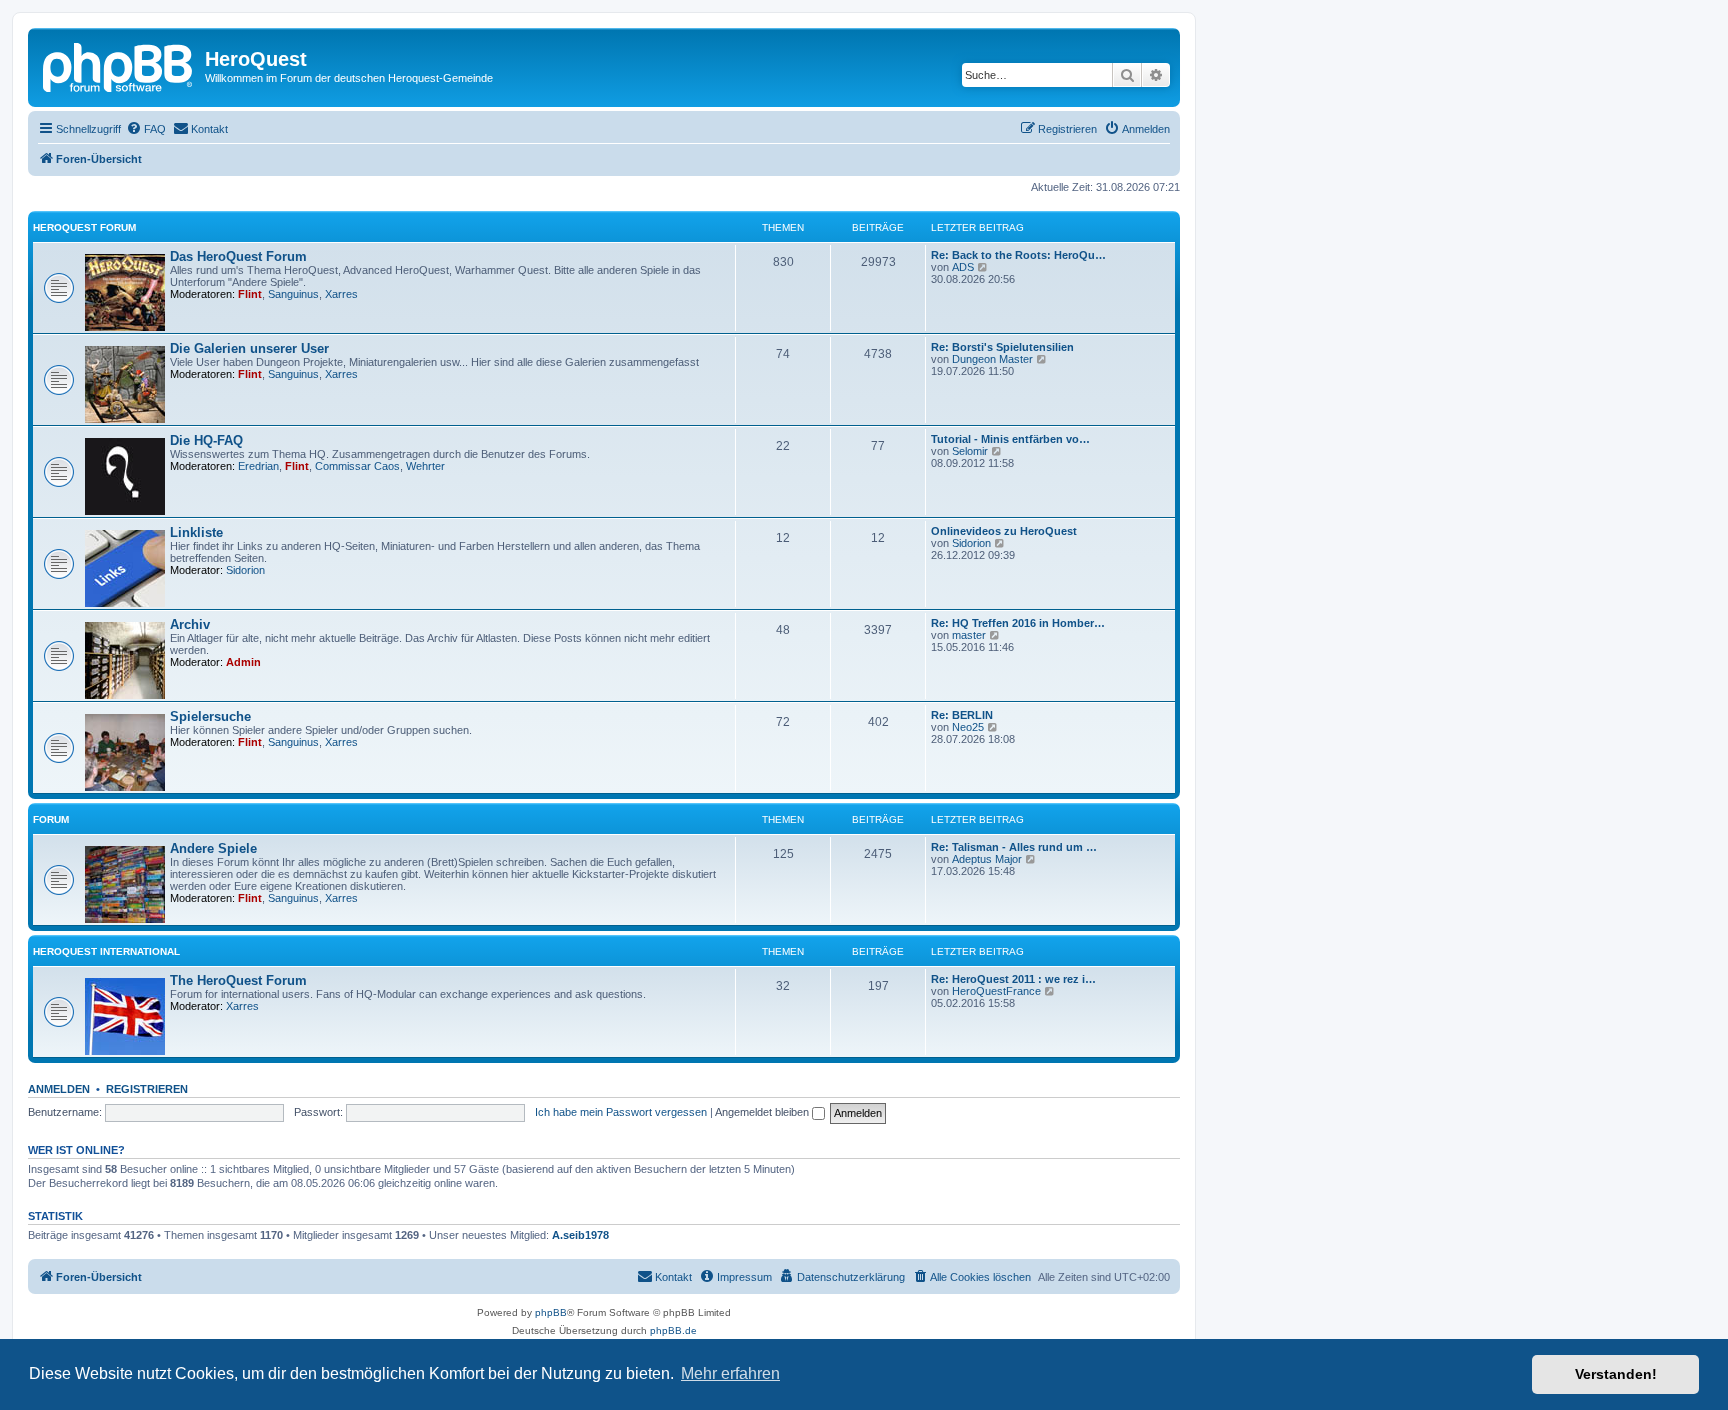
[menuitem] (146, 129)
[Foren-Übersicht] (119, 65)
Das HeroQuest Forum (238, 256)
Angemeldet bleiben (763, 1112)
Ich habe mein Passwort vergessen (621, 1112)
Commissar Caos (357, 466)
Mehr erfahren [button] (730, 1373)
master (969, 635)
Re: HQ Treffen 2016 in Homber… (1018, 623)
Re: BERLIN (962, 715)
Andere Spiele (213, 848)
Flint (250, 294)
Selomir (970, 451)
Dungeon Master (992, 359)
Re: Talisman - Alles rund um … (1014, 847)
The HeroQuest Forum (238, 980)
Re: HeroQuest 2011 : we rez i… (1013, 979)
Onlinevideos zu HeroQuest (1004, 531)
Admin (243, 662)
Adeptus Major (987, 859)
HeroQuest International (106, 951)
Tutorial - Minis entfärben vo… (1010, 439)
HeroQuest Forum (84, 227)
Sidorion (245, 570)
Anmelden (59, 1089)
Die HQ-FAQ (206, 440)
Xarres (341, 294)
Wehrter (425, 466)
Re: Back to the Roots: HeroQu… (1018, 255)
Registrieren (147, 1089)
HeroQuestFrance (996, 991)
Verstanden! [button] (1616, 1374)
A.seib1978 (580, 1235)
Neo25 (968, 727)
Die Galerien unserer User (249, 348)
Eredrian (258, 466)
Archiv (190, 624)
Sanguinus (293, 294)
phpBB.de (673, 1330)
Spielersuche (210, 716)
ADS (963, 267)
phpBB (551, 1312)
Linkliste (196, 532)
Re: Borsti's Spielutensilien (1002, 347)
